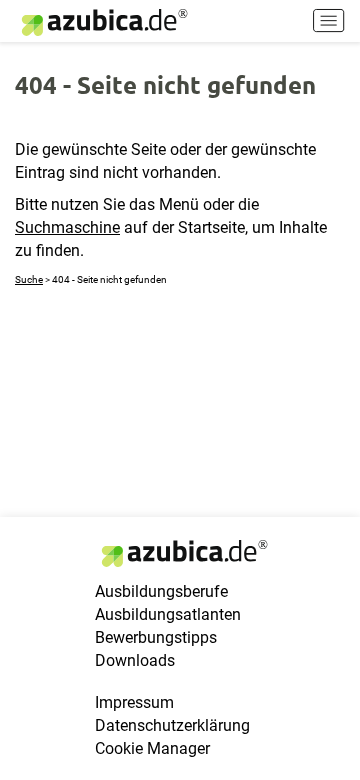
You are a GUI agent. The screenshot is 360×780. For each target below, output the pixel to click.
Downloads (135, 660)
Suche (29, 279)
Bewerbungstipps (156, 637)
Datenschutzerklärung (172, 725)
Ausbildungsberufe (161, 591)
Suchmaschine (67, 227)
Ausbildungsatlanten (168, 614)
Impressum (134, 702)
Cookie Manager (152, 748)
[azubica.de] (103, 22)
